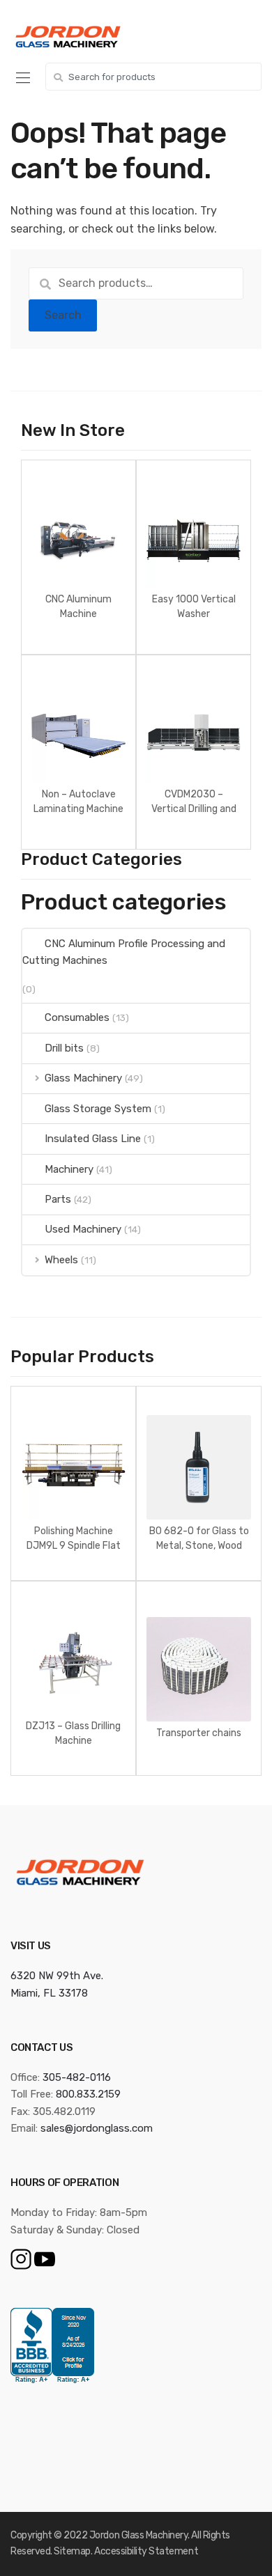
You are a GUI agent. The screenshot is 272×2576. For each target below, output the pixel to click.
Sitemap (72, 2551)
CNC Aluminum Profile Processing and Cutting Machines (124, 952)
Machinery (69, 1169)
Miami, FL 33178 (49, 1993)
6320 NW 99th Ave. (57, 1976)
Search (63, 315)
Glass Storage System (98, 1109)
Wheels (61, 1260)
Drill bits (64, 1048)
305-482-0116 (77, 2077)
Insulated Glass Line (93, 1139)
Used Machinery (83, 1229)
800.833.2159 (88, 2094)
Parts (58, 1199)
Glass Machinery (83, 1078)
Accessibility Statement (146, 2551)
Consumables (77, 1017)
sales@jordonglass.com (97, 2128)
